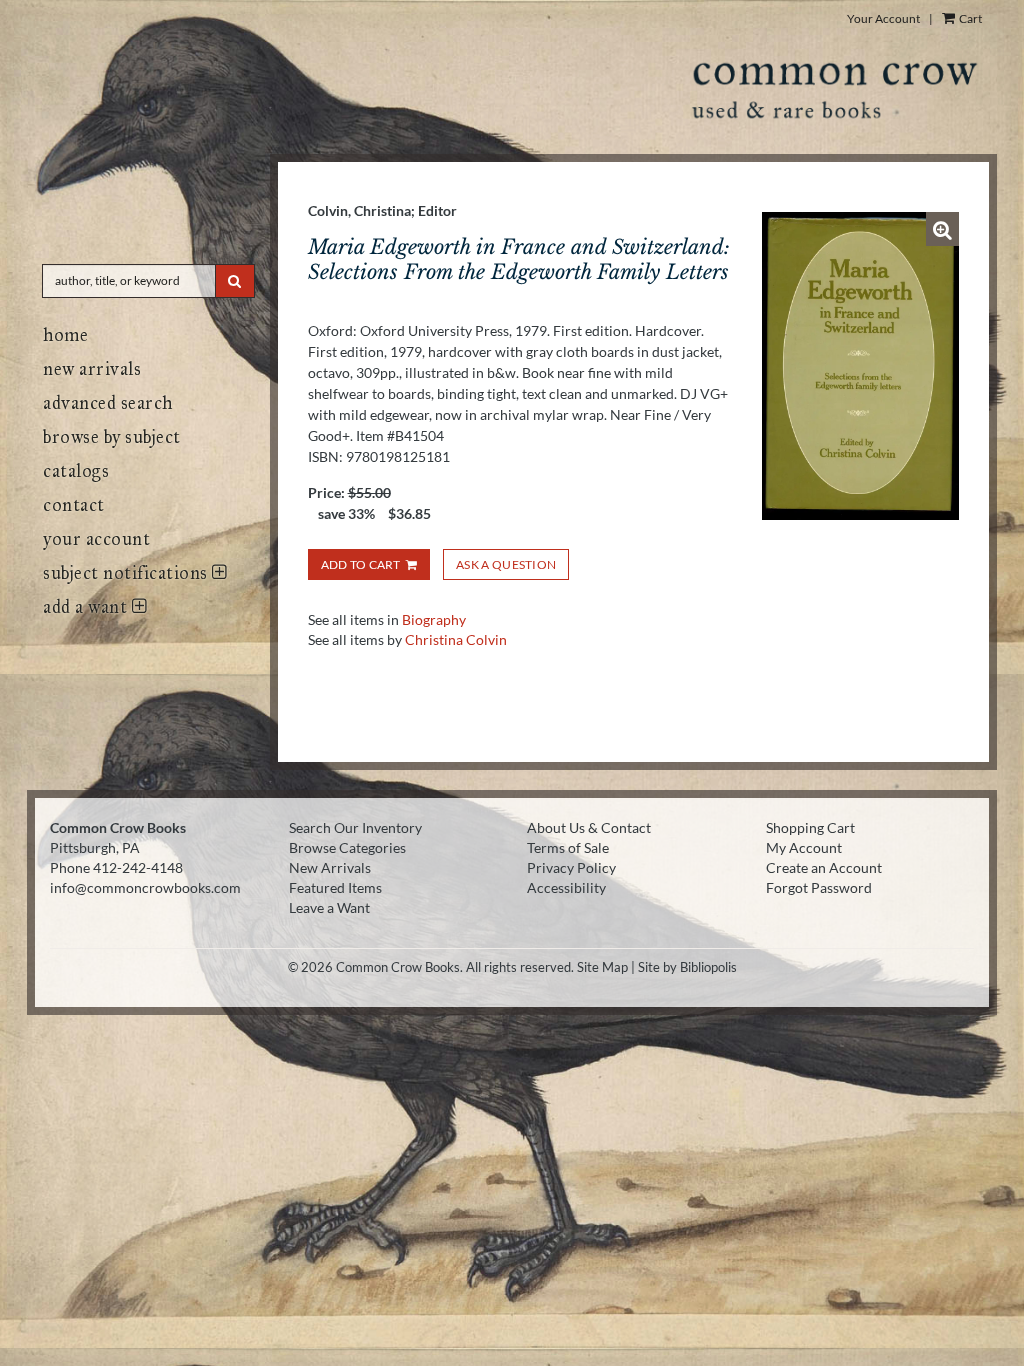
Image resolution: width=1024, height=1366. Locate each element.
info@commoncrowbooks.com (145, 887)
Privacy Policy (571, 867)
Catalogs (76, 471)
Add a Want (87, 607)
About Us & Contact (589, 827)
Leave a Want (329, 907)
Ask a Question (506, 564)
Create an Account (824, 867)
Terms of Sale (568, 847)
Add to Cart (361, 564)
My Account (804, 847)
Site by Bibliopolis (687, 967)
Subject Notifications (127, 573)
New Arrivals (92, 369)
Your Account (883, 18)
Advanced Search (108, 403)
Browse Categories (347, 847)
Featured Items (335, 887)
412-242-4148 (138, 867)
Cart (969, 18)
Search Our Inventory (355, 827)
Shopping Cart (810, 827)
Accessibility (566, 887)
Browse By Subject (112, 437)
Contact (74, 505)
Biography (434, 619)
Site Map (602, 967)
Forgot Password (819, 887)
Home (65, 335)
